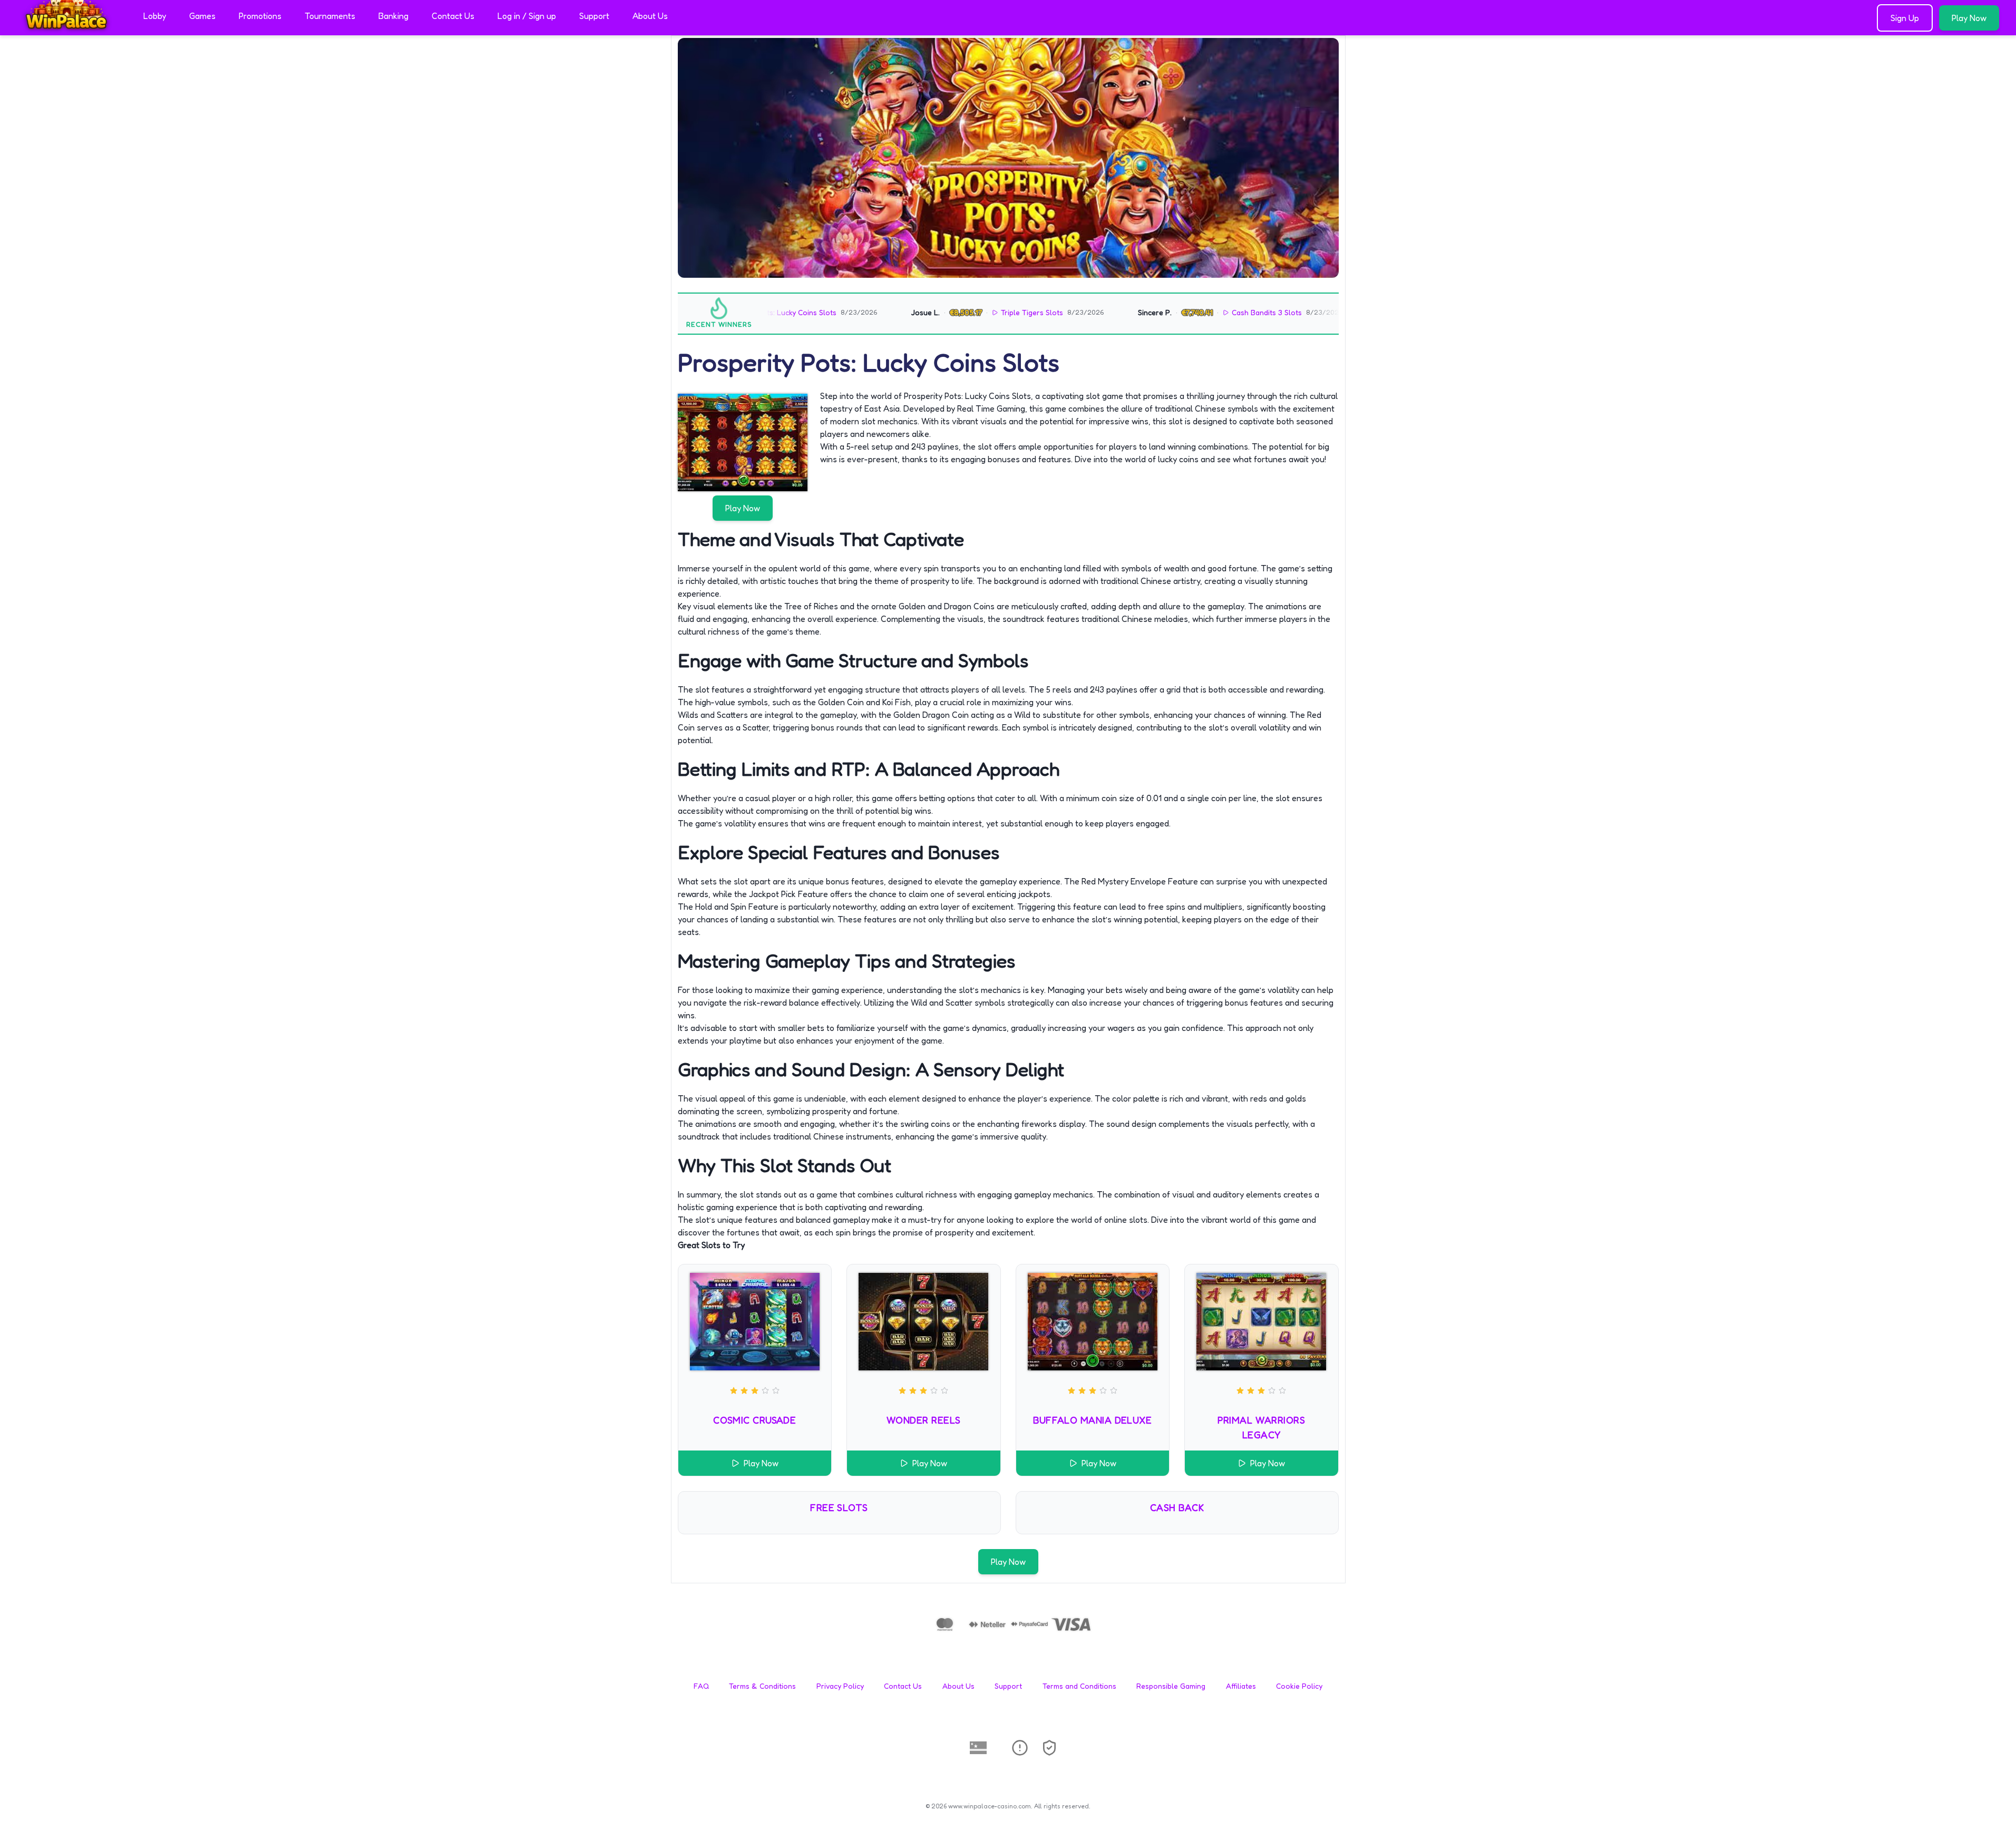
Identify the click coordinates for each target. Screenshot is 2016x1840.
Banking (393, 16)
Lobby (155, 16)
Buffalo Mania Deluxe (1092, 1420)
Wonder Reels (923, 1420)
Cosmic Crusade (754, 1420)
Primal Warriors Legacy (1261, 1427)
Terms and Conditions (1079, 1686)
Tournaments (330, 16)
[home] (70, 28)
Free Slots (839, 1507)
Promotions (260, 16)
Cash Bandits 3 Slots (1195, 312)
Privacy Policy (840, 1686)
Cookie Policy (1299, 1686)
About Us (650, 16)
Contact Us (453, 16)
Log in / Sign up (527, 16)
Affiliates (1241, 1686)
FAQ (701, 1686)
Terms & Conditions (762, 1686)
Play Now (1969, 18)
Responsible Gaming (1171, 1686)
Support (594, 16)
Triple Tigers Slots (961, 312)
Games (202, 16)
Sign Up (1905, 18)
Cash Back (1177, 1507)
